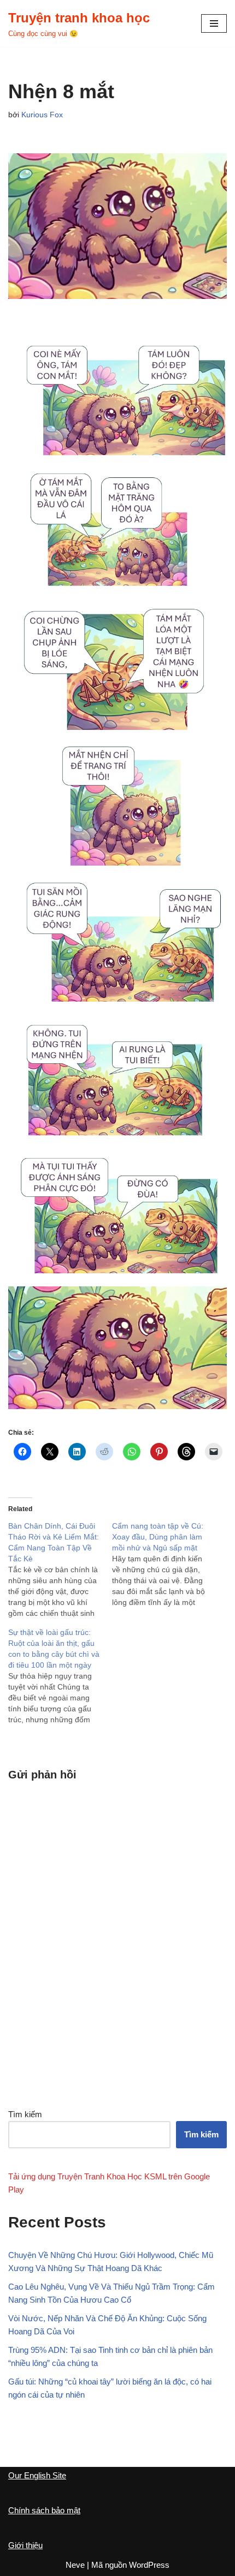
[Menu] (214, 23)
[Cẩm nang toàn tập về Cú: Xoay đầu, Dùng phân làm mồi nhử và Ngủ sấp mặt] (164, 1564)
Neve (75, 2565)
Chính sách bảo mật (44, 2510)
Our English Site (37, 2475)
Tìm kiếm (25, 2114)
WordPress (149, 2565)
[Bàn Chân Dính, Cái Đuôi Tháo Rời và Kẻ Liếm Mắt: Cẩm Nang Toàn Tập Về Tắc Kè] (60, 1569)
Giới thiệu (25, 2545)
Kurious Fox (42, 115)
